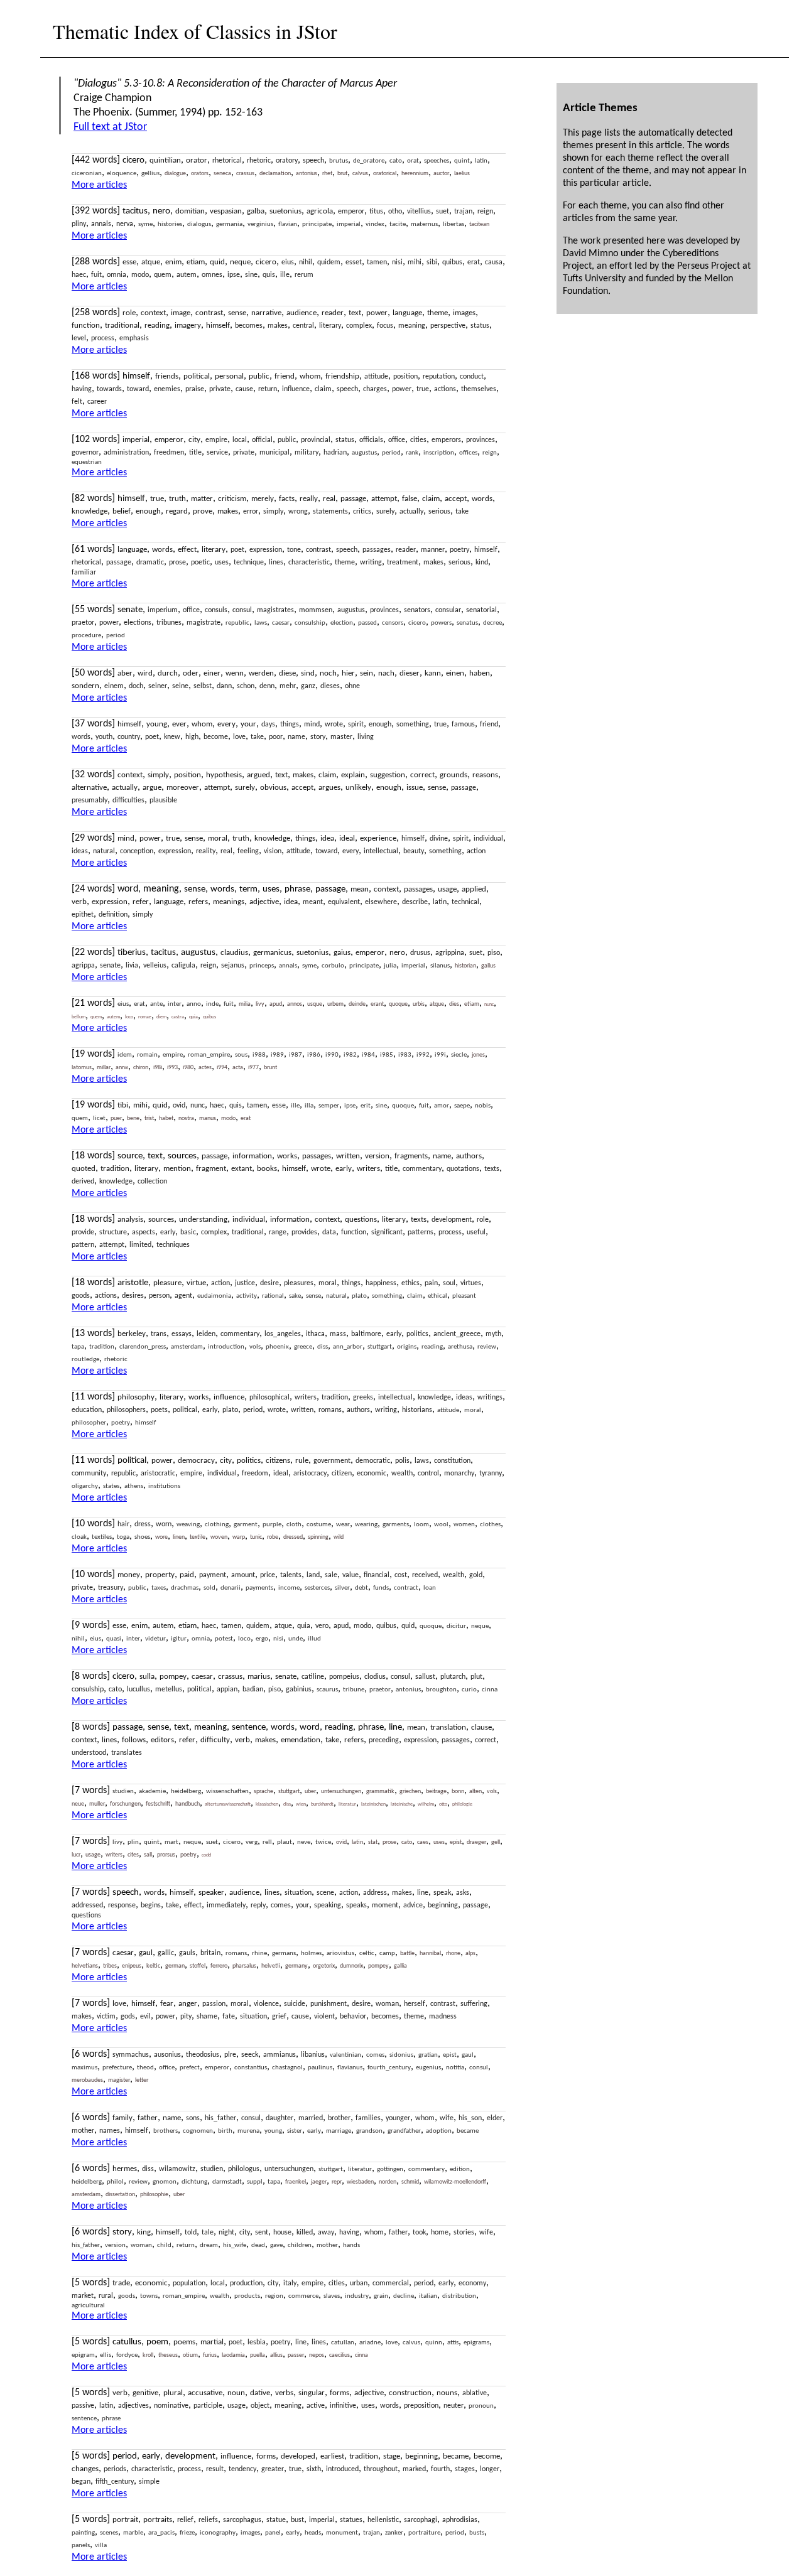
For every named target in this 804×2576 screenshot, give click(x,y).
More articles (99, 185)
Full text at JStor (110, 127)
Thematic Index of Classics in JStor (195, 31)
